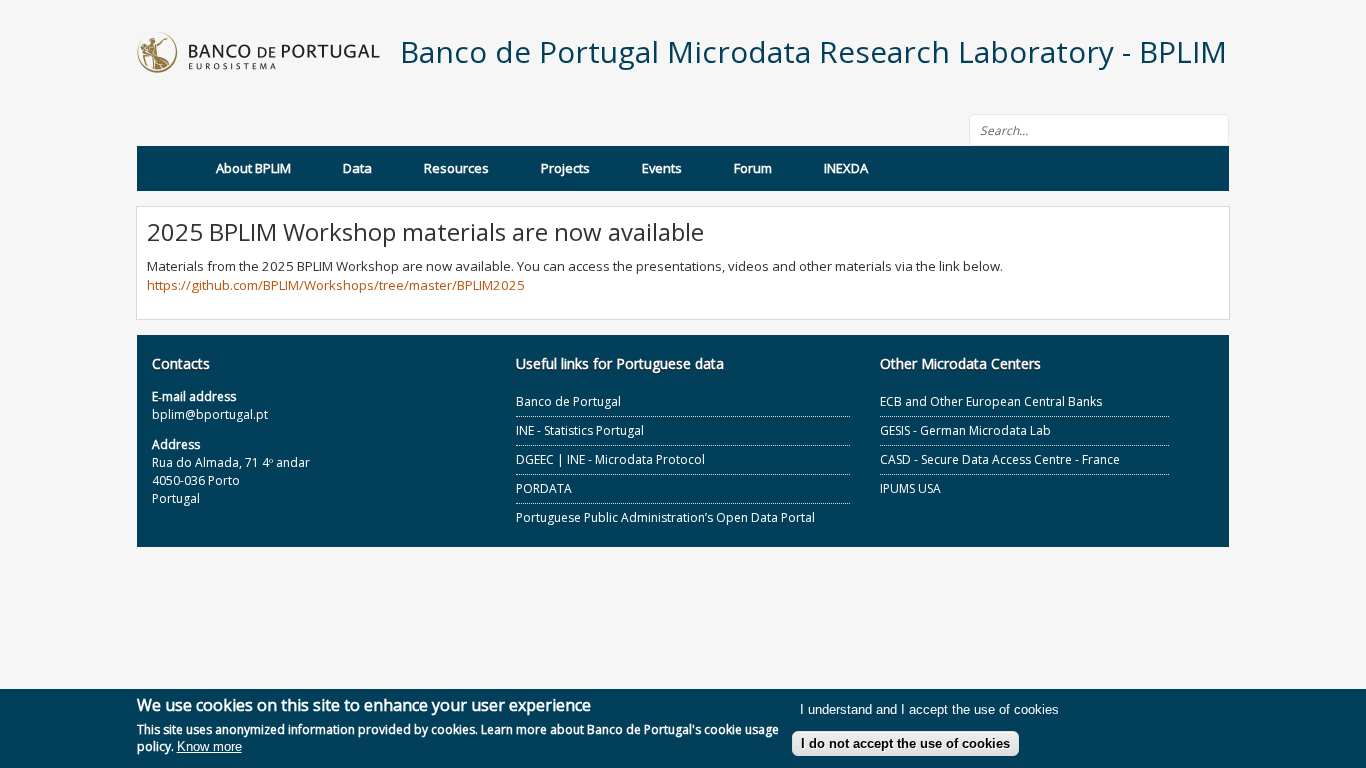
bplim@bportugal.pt (210, 414)
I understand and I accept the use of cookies (929, 710)
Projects (565, 168)
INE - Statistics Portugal (580, 430)
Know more (209, 747)
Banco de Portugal (568, 401)
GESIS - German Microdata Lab (965, 430)
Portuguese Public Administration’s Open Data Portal (665, 517)
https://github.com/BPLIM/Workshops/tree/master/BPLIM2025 (336, 285)
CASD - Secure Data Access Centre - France (1000, 459)
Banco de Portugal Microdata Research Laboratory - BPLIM (813, 51)
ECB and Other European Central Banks (991, 401)
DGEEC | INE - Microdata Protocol (610, 459)
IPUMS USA (910, 488)
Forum (753, 168)
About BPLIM (253, 168)
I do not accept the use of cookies (905, 743)
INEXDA (846, 168)
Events (662, 168)
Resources (456, 168)
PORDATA (544, 488)
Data (357, 168)
